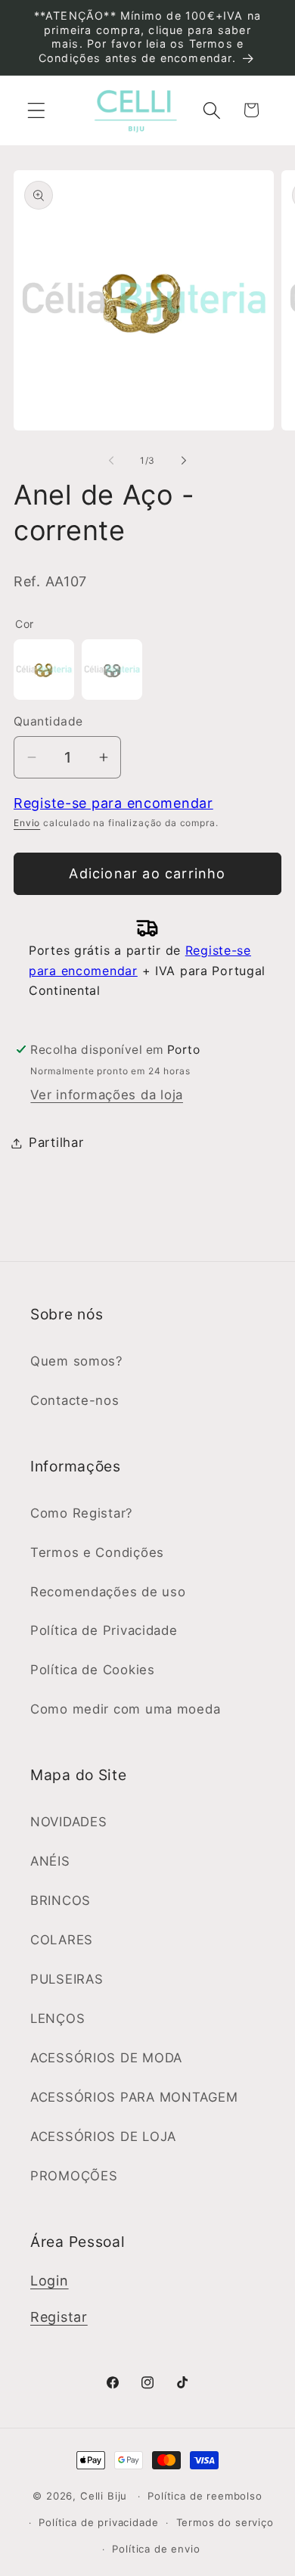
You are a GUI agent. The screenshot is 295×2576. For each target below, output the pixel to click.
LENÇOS (57, 2018)
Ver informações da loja (107, 1095)
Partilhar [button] (56, 1142)
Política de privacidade (98, 2522)
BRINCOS (61, 1900)
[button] (37, 110)
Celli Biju (104, 2496)
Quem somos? (77, 1361)
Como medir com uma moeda (125, 1709)
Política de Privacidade (104, 1630)
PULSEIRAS (67, 1979)
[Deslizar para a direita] (184, 461)
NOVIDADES (68, 1822)
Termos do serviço (225, 2522)
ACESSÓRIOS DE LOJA (103, 2136)
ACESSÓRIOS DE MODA (106, 2058)
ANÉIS (50, 1861)
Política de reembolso (205, 2496)
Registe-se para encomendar (113, 803)
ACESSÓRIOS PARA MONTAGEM (134, 2097)
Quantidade (48, 721)
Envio (27, 823)
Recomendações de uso (108, 1592)
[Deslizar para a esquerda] (111, 461)
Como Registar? (82, 1513)
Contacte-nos (75, 1400)
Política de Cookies (93, 1670)
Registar (59, 2317)
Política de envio (156, 2549)
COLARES (62, 1940)
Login (50, 2281)
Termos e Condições (97, 1552)
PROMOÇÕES (74, 2176)
